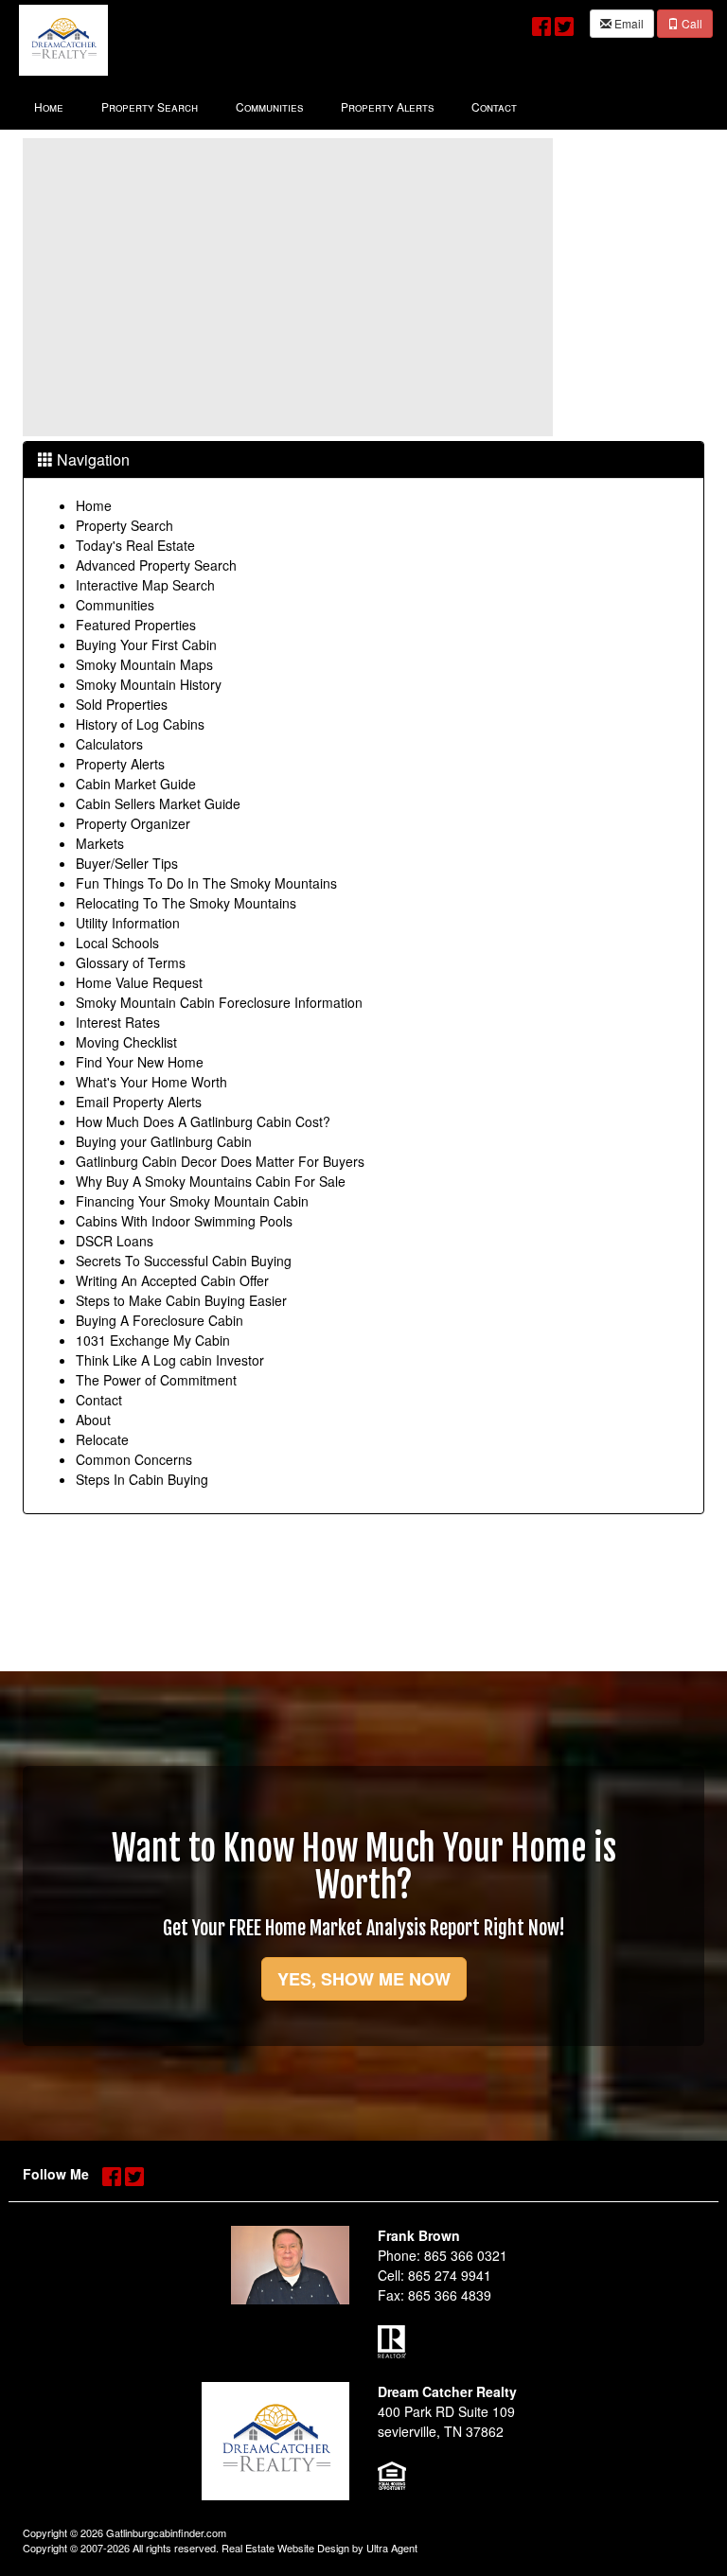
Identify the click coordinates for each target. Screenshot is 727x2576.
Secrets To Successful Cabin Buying (184, 1261)
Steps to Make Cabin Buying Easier (181, 1300)
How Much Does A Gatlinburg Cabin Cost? (203, 1121)
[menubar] (275, 105)
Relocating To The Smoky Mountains (186, 903)
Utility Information (128, 923)
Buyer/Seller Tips (127, 863)
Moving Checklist (126, 1042)
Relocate (102, 1439)
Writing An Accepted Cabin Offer (172, 1280)
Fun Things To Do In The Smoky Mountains (206, 883)
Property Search (124, 525)
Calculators (109, 744)
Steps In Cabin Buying (142, 1479)
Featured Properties (136, 625)
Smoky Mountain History (149, 684)
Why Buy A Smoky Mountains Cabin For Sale (211, 1181)
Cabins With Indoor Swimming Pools (184, 1221)
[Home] (63, 38)
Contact (99, 1400)
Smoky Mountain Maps (144, 664)
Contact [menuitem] (494, 106)
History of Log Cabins (140, 724)
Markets (100, 843)
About (93, 1420)
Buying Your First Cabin (146, 644)
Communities (115, 605)
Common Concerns (134, 1459)
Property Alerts (120, 764)
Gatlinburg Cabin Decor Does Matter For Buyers (220, 1161)
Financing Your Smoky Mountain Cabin (192, 1201)
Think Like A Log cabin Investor (170, 1360)
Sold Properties (122, 704)
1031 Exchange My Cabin (153, 1340)
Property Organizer (133, 823)
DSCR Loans (115, 1241)
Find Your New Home (140, 1062)
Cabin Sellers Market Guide (158, 803)
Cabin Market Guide (136, 784)
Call (691, 23)
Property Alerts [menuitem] (387, 106)
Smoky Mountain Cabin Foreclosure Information (219, 1002)
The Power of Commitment (156, 1380)
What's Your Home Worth (151, 1082)
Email (628, 23)
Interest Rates (118, 1022)
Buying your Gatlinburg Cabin (164, 1141)
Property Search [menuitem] (150, 106)
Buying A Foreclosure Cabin (160, 1320)
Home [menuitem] (49, 106)
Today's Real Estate (135, 545)
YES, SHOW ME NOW (364, 1979)
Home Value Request (139, 982)
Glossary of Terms (131, 962)
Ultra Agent (392, 2548)
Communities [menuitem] (269, 106)
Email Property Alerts (139, 1102)
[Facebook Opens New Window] (541, 22)
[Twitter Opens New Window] (564, 22)
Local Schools (117, 943)
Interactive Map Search (145, 585)
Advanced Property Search (156, 565)
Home (94, 505)
